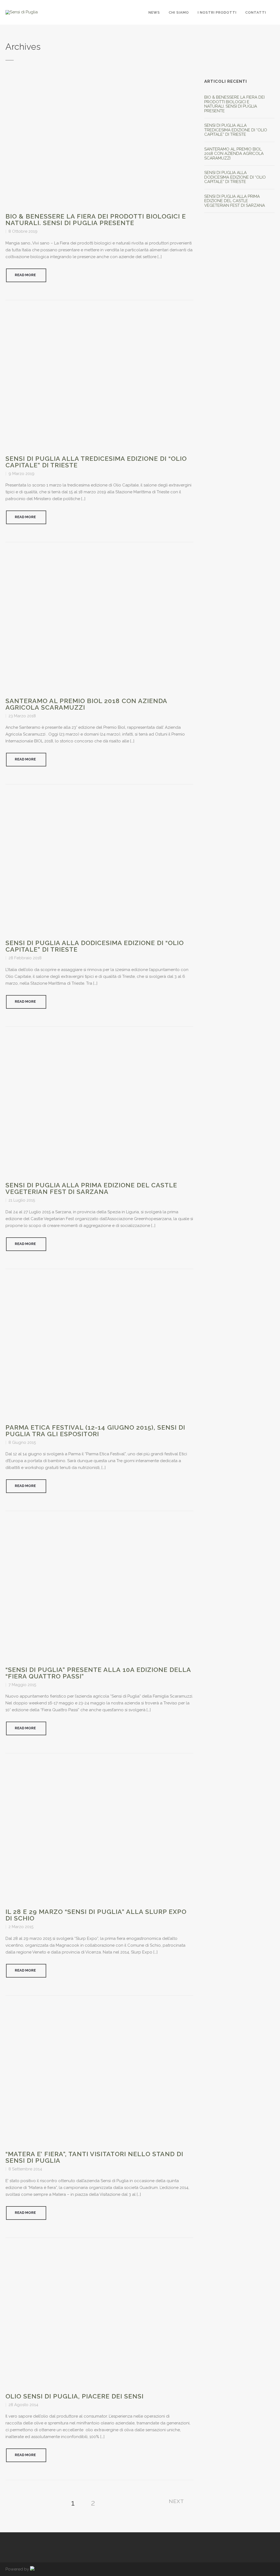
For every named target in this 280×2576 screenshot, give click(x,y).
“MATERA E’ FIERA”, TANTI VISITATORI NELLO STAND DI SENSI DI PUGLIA (94, 2157)
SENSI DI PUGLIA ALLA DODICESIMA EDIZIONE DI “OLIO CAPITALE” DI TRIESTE (95, 946)
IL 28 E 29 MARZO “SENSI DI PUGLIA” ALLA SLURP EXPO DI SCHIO (96, 1915)
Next (176, 2501)
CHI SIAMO (179, 12)
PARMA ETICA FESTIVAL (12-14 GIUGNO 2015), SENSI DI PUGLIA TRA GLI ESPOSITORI (95, 1431)
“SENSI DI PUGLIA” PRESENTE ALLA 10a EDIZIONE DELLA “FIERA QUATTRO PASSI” (98, 1673)
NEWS (154, 12)
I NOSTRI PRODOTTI (217, 12)
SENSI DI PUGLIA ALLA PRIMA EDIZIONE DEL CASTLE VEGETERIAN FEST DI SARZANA (91, 1188)
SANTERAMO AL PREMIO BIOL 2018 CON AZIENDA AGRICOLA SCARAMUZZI (86, 704)
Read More (25, 275)
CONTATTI (256, 12)
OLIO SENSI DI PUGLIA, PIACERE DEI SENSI (75, 2396)
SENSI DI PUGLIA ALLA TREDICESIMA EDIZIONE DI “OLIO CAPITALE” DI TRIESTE (96, 462)
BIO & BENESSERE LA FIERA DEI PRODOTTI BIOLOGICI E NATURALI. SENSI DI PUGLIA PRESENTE (96, 219)
